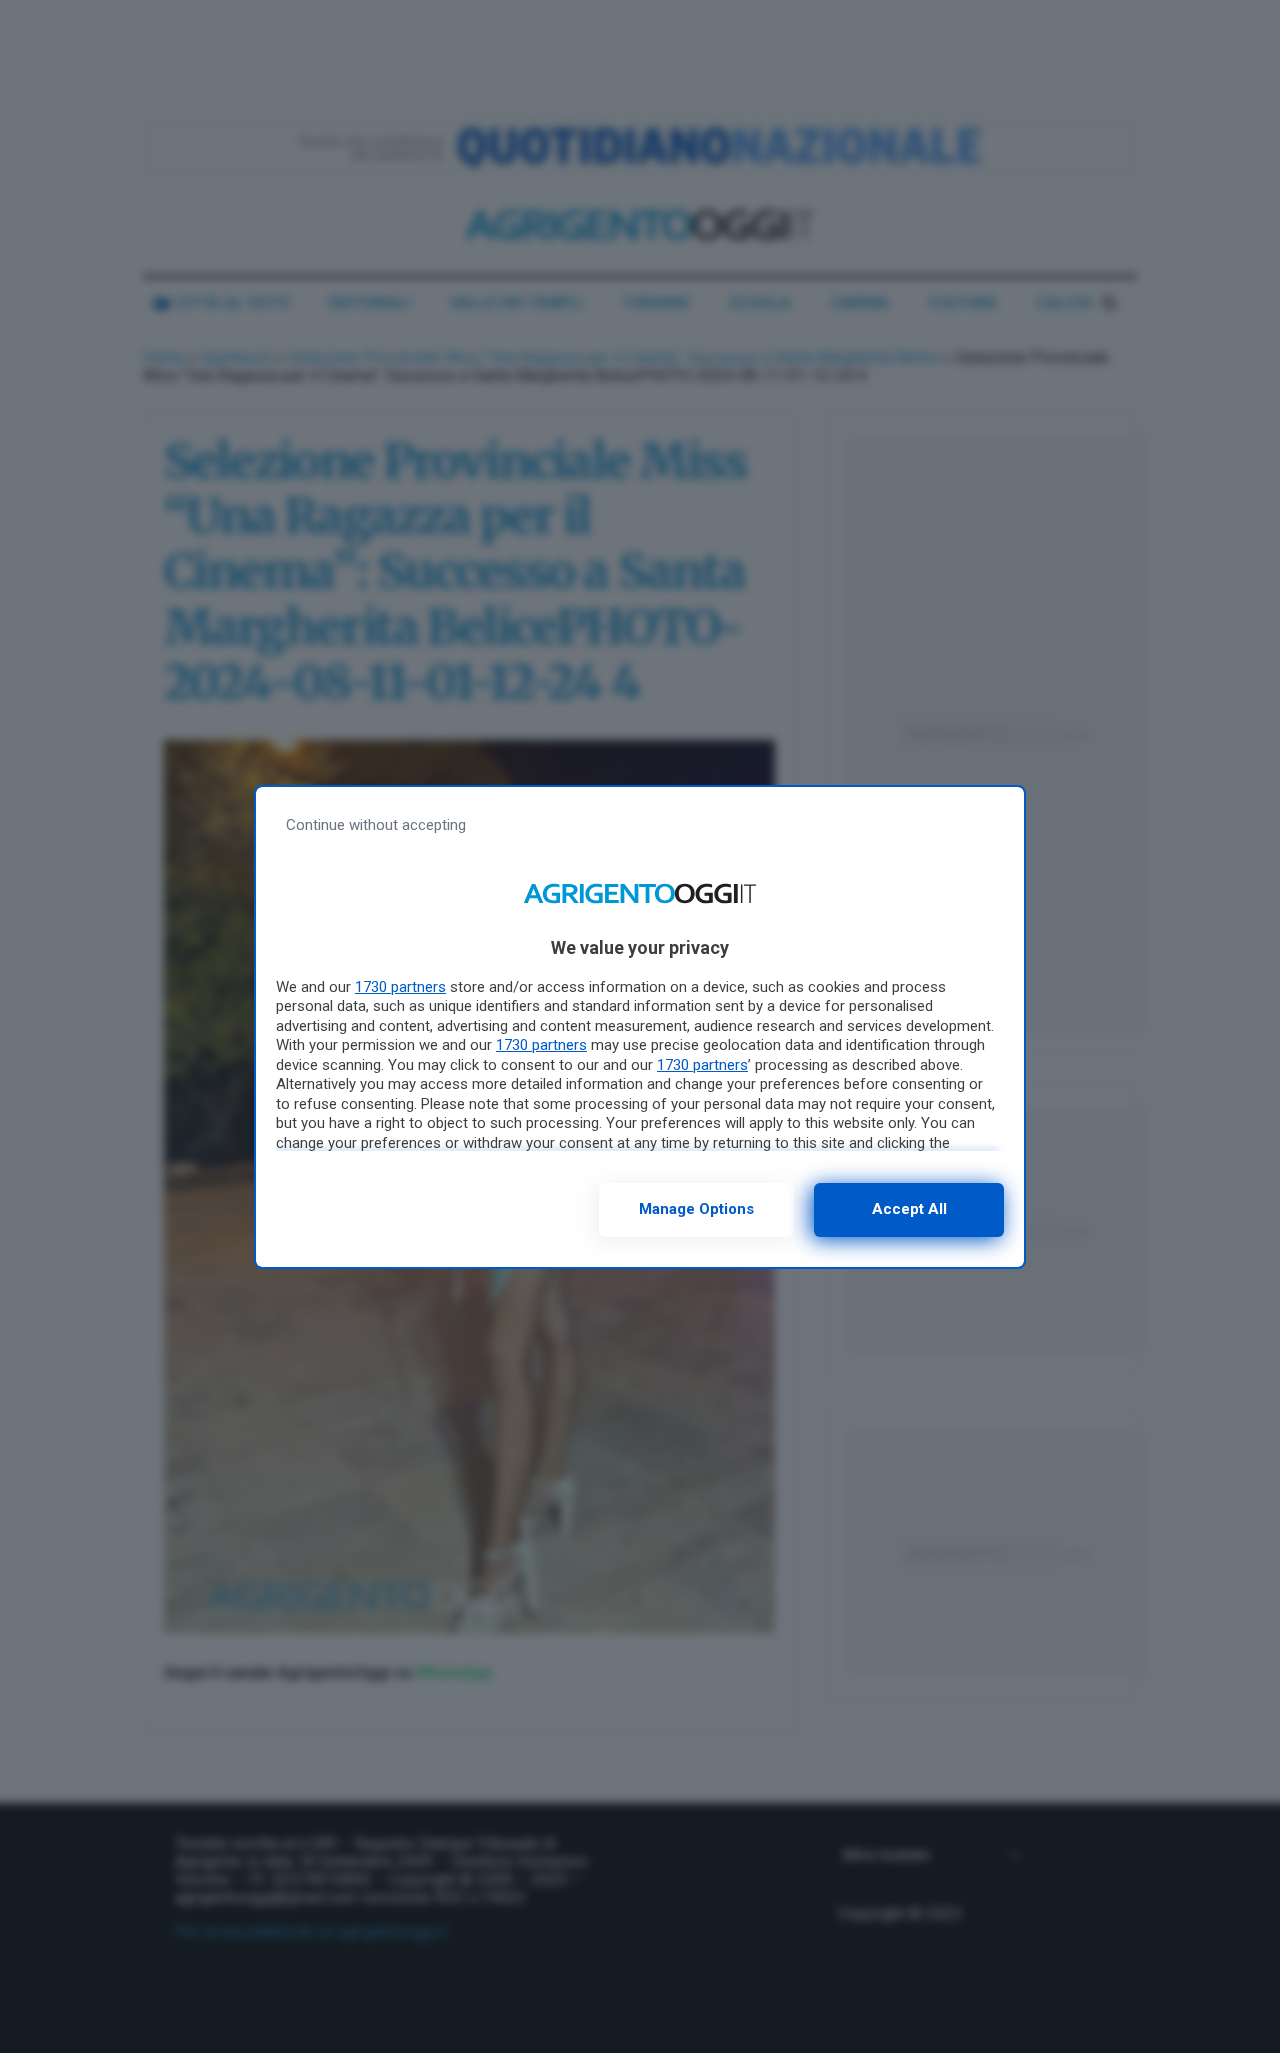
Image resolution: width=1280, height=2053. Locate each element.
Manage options (696, 1209)
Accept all (909, 1209)
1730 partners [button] (400, 987)
